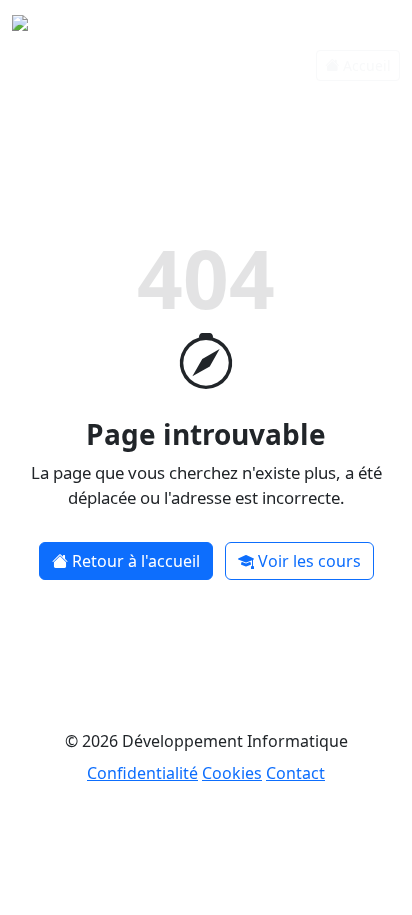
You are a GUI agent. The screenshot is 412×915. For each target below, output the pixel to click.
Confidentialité (142, 773)
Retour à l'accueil (136, 561)
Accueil (367, 65)
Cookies (232, 773)
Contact (295, 773)
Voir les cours (309, 561)
